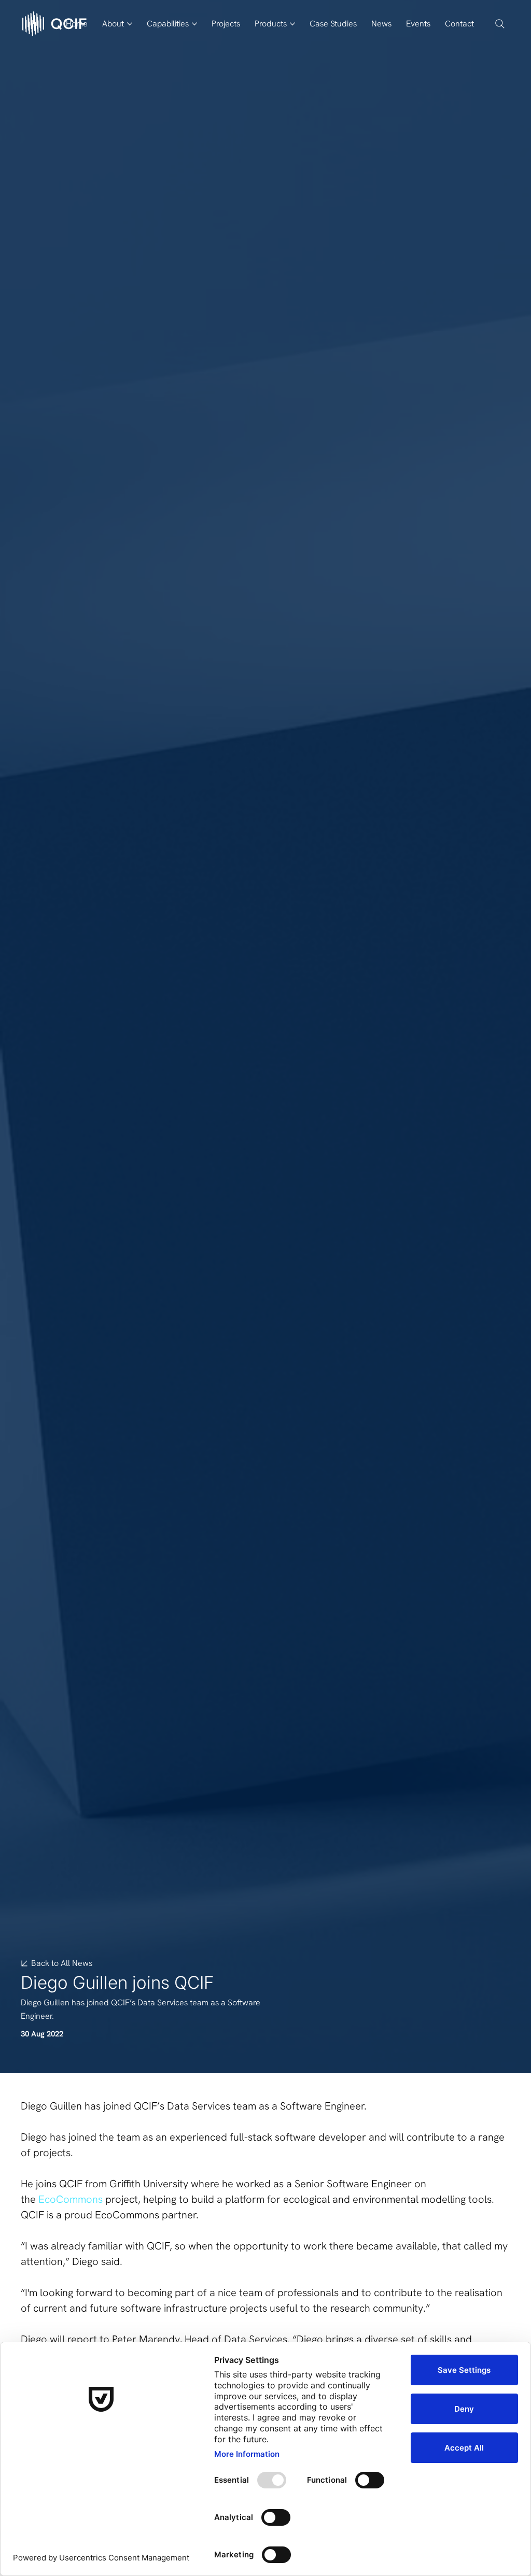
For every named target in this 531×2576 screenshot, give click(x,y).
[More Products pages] (292, 24)
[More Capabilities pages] (194, 24)
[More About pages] (130, 24)
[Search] (500, 24)
